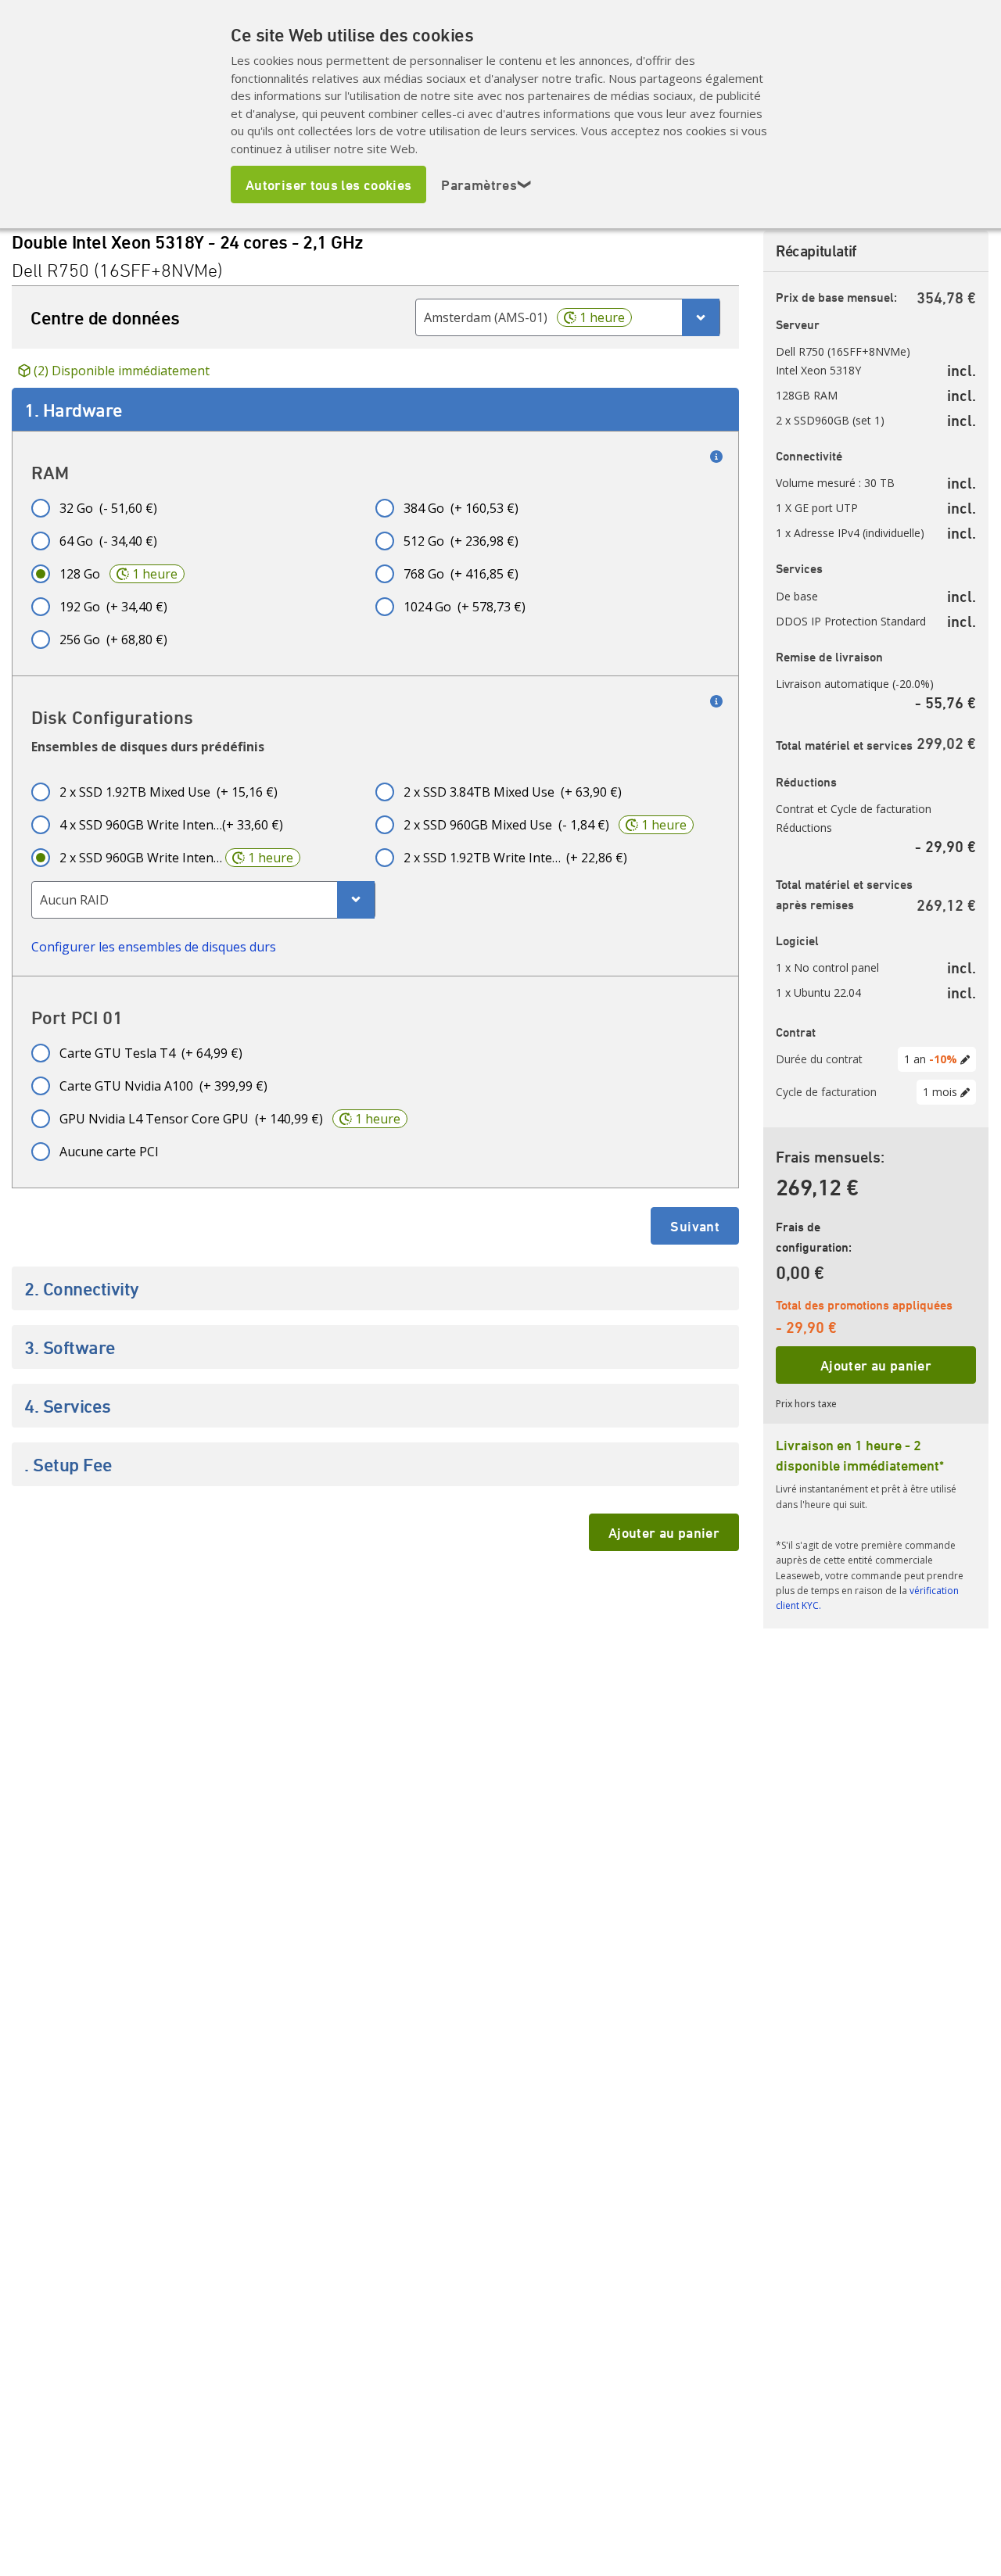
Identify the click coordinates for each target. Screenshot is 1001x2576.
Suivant (695, 1226)
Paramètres (486, 185)
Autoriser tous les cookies (328, 185)
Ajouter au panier (664, 1532)
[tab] (375, 410)
